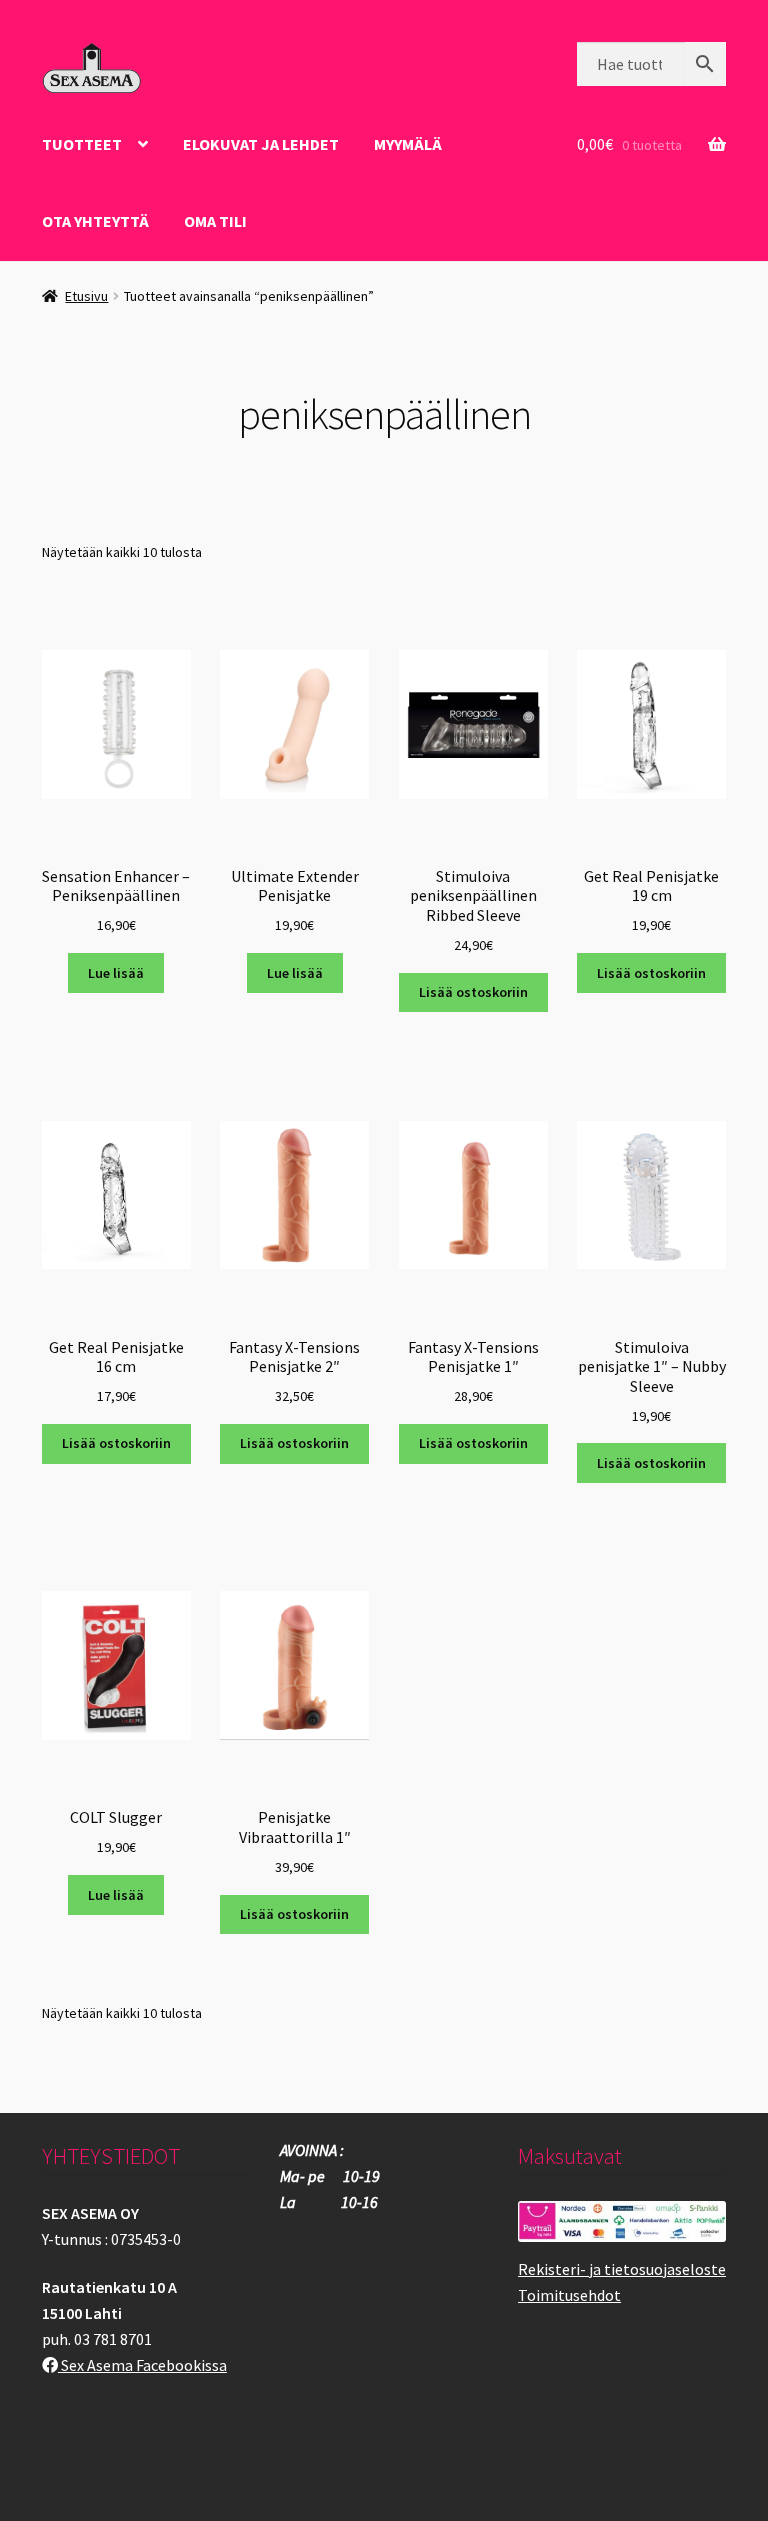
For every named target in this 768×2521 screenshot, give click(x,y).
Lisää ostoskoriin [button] (473, 992)
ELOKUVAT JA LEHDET (261, 144)
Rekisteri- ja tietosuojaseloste (622, 2269)
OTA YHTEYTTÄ (95, 221)
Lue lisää (116, 973)
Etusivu (86, 296)
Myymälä (408, 144)
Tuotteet (82, 144)
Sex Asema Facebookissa (142, 2365)
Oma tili (215, 221)
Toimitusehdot (569, 2295)
